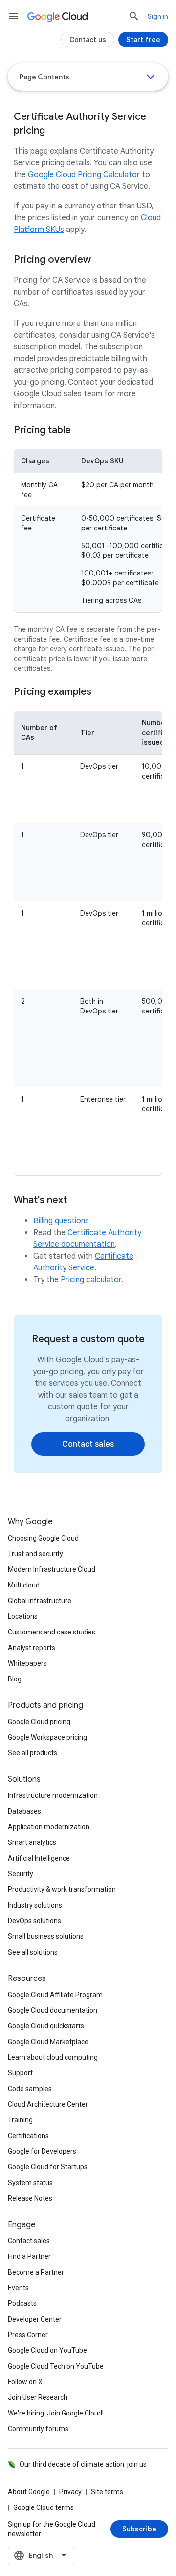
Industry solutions (35, 1905)
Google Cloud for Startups (48, 2167)
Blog (15, 1679)
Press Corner (28, 2335)
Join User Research (38, 2397)
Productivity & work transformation (62, 1889)
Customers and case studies (52, 1632)
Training (20, 2120)
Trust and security (35, 1554)
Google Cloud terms (44, 2507)
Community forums (38, 2429)
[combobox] (41, 2555)
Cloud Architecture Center (48, 2104)
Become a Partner (36, 2272)
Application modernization (49, 1827)
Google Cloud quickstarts (46, 2026)
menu (14, 16)
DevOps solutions (34, 1921)
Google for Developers (42, 2151)
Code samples (30, 2089)
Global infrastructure (40, 1601)
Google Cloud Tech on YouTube (56, 2366)
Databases (24, 1811)
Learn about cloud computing (53, 2057)
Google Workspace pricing (47, 1737)
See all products (33, 1753)
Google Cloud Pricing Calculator (84, 175)
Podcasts (22, 2303)
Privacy (70, 2492)
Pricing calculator (91, 1280)
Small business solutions (46, 1936)
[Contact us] (88, 40)
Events (18, 2288)
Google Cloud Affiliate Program (55, 1995)
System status (30, 2183)
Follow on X (25, 2382)
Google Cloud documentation (53, 2010)
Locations (23, 1616)
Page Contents (44, 77)
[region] (88, 531)
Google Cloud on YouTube (47, 2350)
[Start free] (143, 40)
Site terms (107, 2492)
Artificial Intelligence (39, 1858)
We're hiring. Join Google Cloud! (56, 2413)
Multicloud (24, 1585)
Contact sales (29, 2241)
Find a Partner (29, 2256)
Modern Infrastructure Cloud (52, 1569)
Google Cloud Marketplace (48, 2042)
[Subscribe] (139, 2529)
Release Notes (30, 2198)
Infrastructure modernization (53, 1795)
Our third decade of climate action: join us (83, 2464)
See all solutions (33, 1952)
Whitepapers (27, 1663)
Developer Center (35, 2319)
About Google (29, 2492)
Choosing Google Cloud (43, 1538)
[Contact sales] (88, 1444)
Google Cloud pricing (39, 1722)
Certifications (28, 2136)
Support (20, 2073)
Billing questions (61, 1221)
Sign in (158, 16)
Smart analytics (32, 1842)
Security (21, 1874)
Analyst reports (32, 1648)
